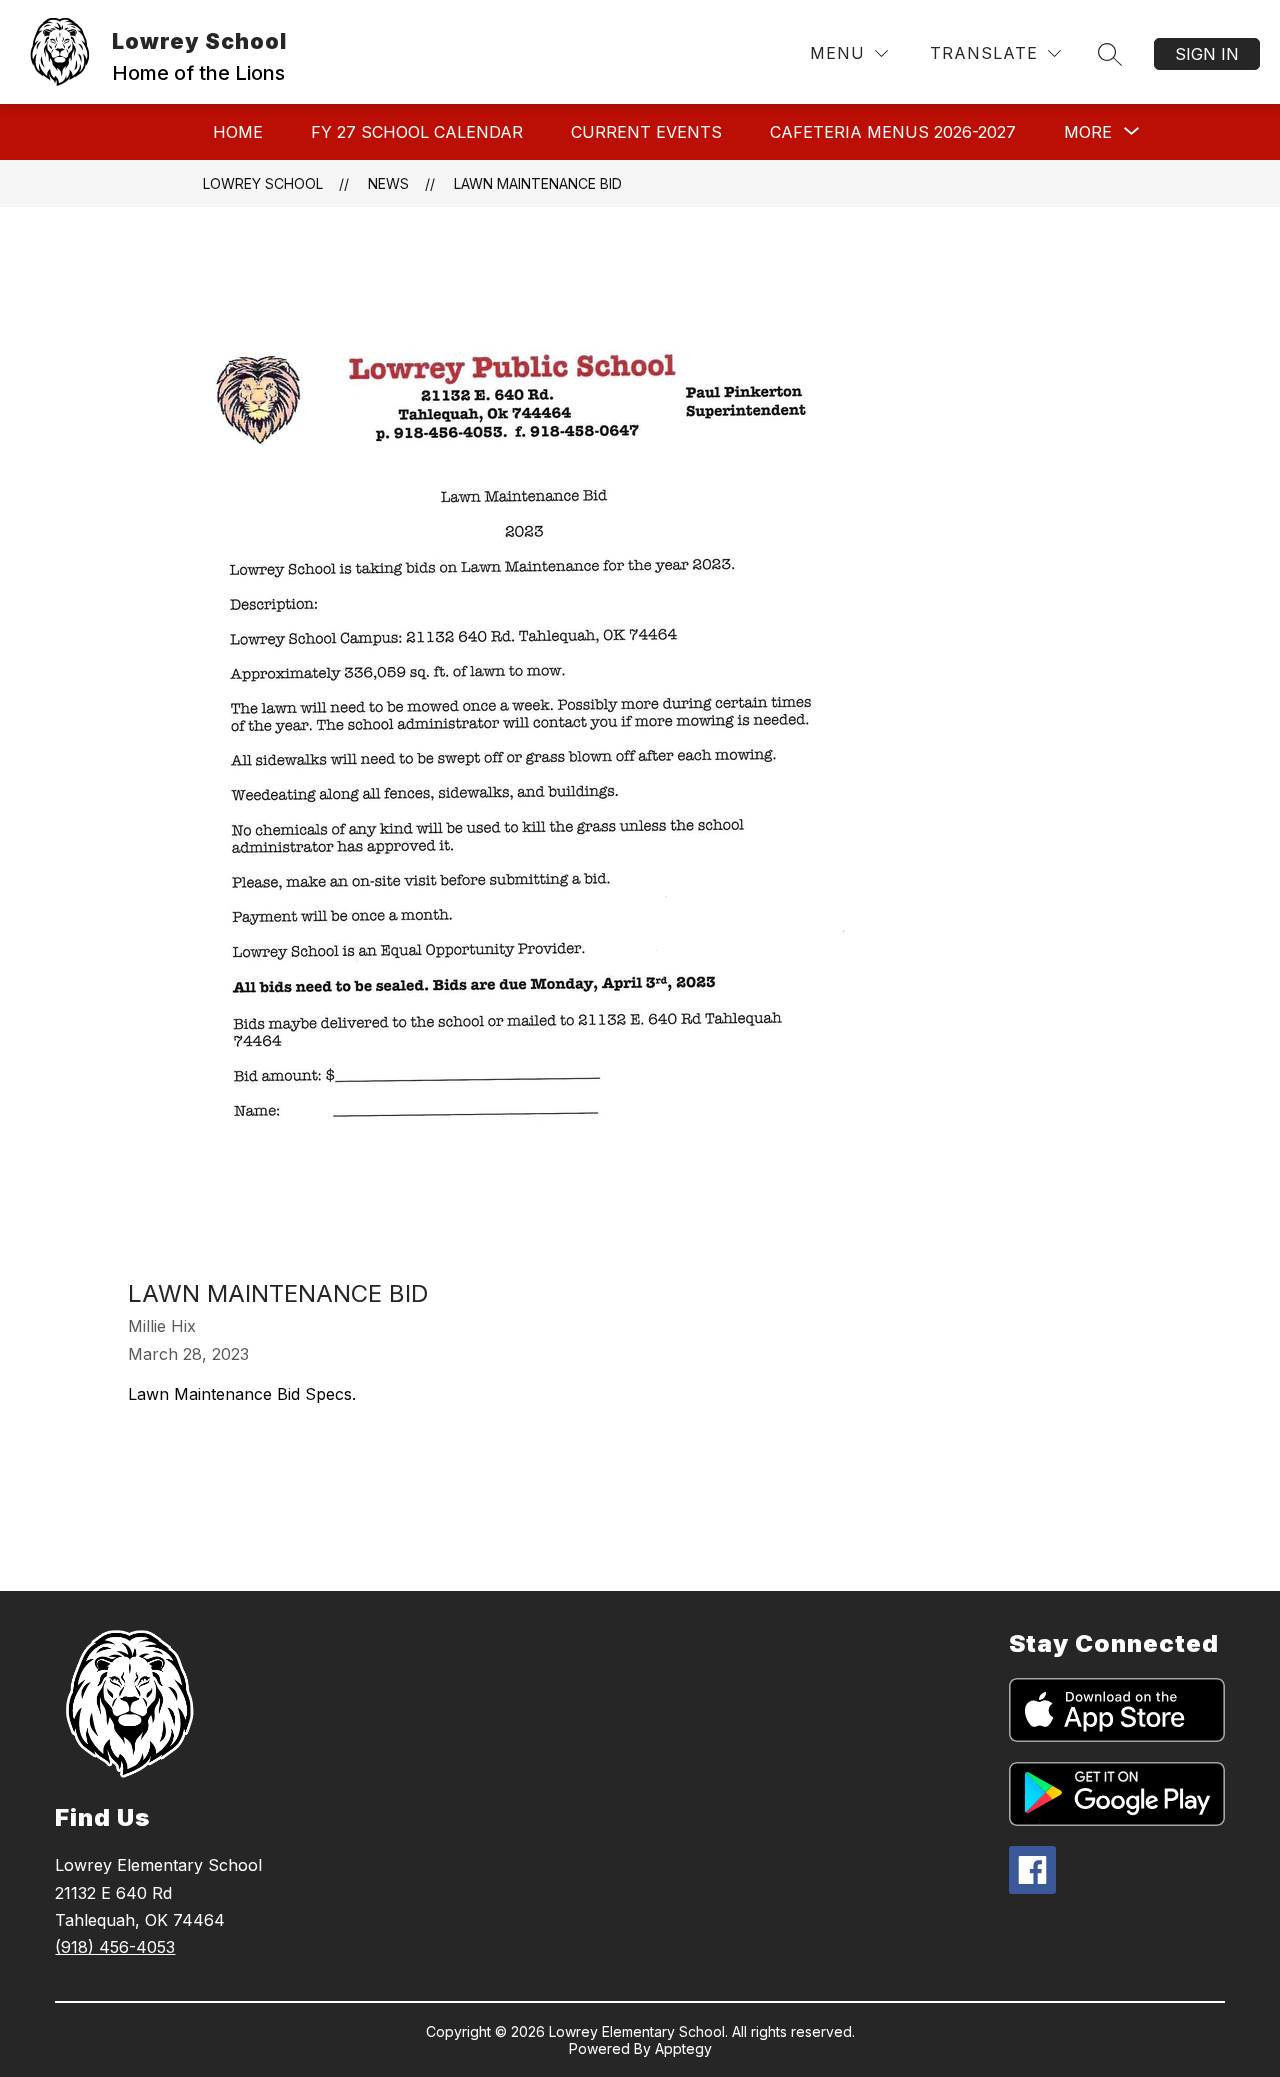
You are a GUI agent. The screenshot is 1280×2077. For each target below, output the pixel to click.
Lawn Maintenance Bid (538, 183)
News (388, 183)
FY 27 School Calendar (417, 132)
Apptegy (683, 2048)
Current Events (646, 132)
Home (238, 132)
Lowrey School (263, 183)
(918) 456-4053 (115, 1947)
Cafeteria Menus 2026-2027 (893, 132)
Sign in (1207, 54)
